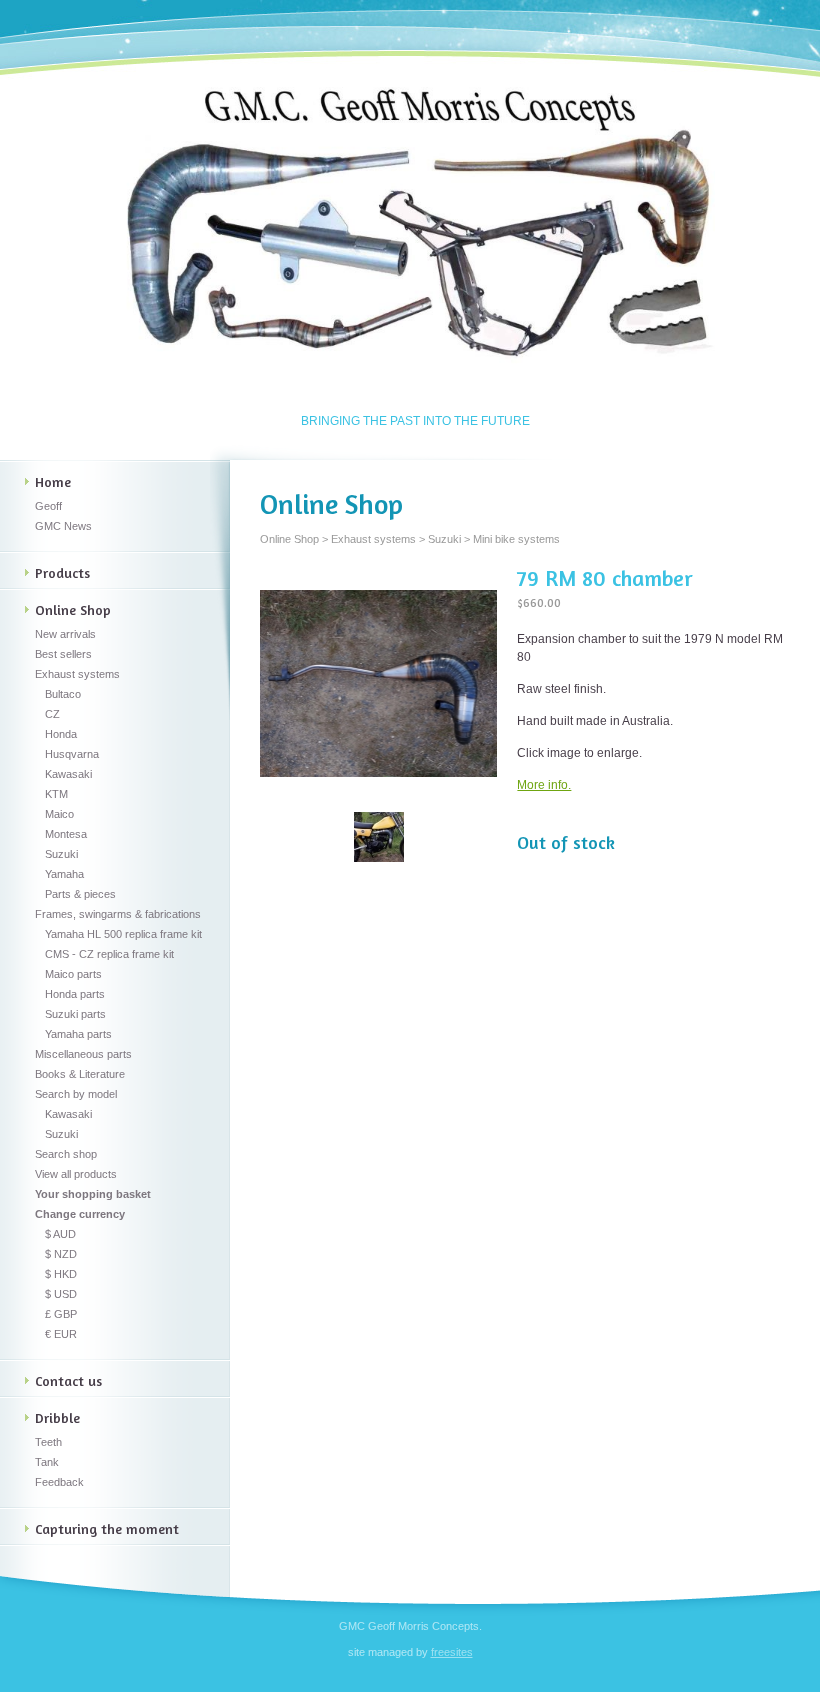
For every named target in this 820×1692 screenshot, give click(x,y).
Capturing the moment (107, 1528)
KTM (56, 794)
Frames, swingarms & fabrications (118, 914)
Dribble (57, 1417)
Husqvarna (72, 754)
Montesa (66, 834)
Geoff (48, 506)
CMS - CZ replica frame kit (109, 954)
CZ (52, 714)
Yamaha (64, 874)
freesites (452, 1652)
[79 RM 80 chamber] (378, 683)
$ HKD (61, 1274)
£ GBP (61, 1314)
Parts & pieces (80, 894)
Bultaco (63, 694)
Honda (61, 734)
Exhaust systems (77, 674)
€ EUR (61, 1334)
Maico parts (73, 974)
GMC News (63, 526)
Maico (59, 814)
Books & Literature (80, 1074)
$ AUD (60, 1234)
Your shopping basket (93, 1194)
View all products (76, 1174)
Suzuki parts (75, 1014)
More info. (544, 785)
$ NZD (61, 1254)
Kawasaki (68, 774)
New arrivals (65, 634)
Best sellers (63, 654)
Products (62, 572)
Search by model (76, 1094)
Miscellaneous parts (83, 1054)
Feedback (59, 1482)
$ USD (61, 1294)
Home (53, 481)
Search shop (66, 1154)
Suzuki (61, 854)
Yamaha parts (78, 1034)
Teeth (48, 1442)
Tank (47, 1462)
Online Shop (73, 609)
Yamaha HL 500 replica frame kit (123, 934)
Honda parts (75, 994)
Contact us (68, 1380)
